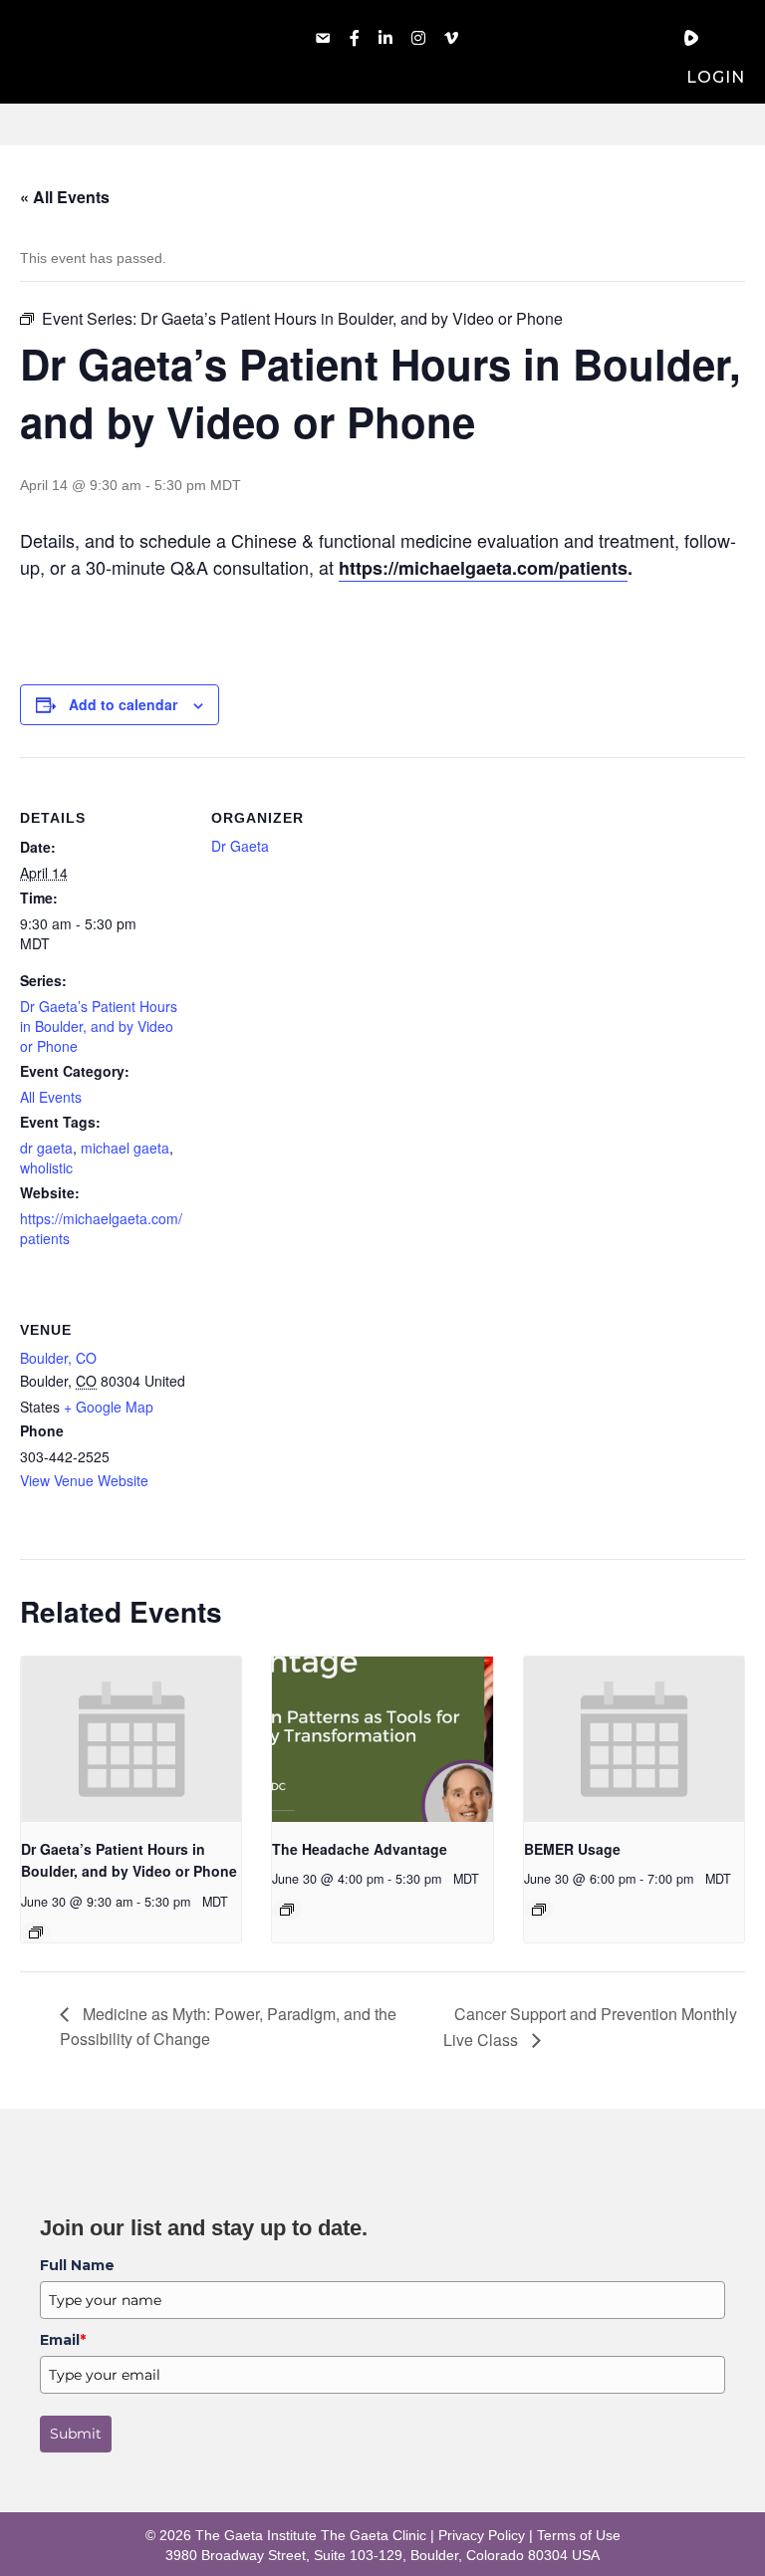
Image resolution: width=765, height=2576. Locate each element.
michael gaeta (125, 1148)
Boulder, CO (58, 1358)
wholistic (46, 1167)
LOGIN (716, 77)
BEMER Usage (572, 1849)
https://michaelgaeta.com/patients (483, 568)
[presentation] (131, 1739)
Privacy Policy (482, 2535)
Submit (76, 2434)
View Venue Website (84, 1480)
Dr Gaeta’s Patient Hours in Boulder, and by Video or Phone (99, 1026)
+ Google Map (109, 1407)
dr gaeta (46, 1148)
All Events (51, 1097)
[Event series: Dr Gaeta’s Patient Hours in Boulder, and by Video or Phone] (36, 1932)
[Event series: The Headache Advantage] (287, 1910)
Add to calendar (123, 705)
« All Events (65, 197)
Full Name (77, 2265)
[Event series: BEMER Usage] (539, 1910)
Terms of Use (579, 2535)
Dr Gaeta (240, 846)
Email (63, 2340)
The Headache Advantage (360, 1849)
